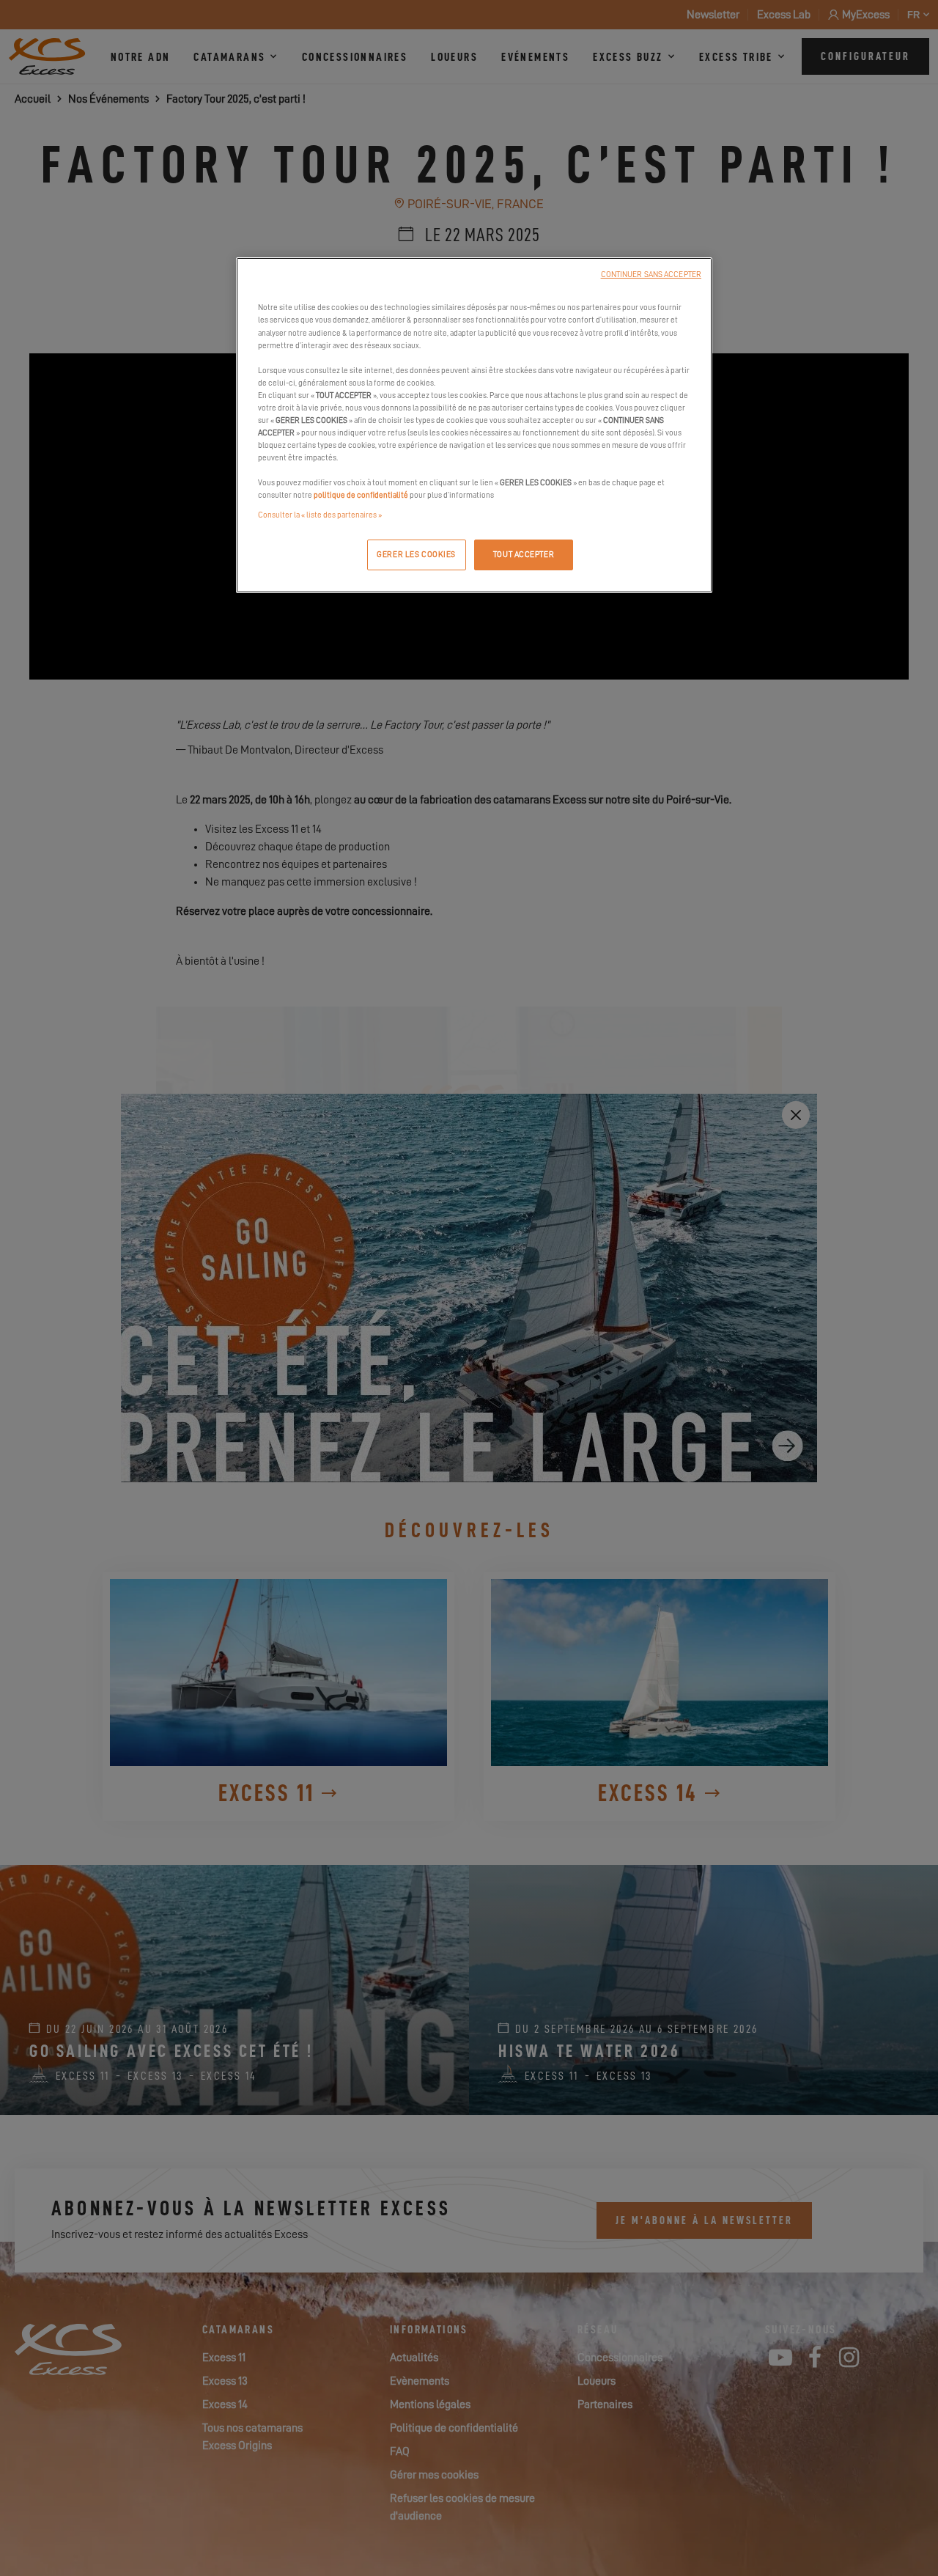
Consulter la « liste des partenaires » (320, 515)
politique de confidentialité (361, 495)
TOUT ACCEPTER (524, 555)
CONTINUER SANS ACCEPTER (651, 275)
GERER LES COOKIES (416, 555)
